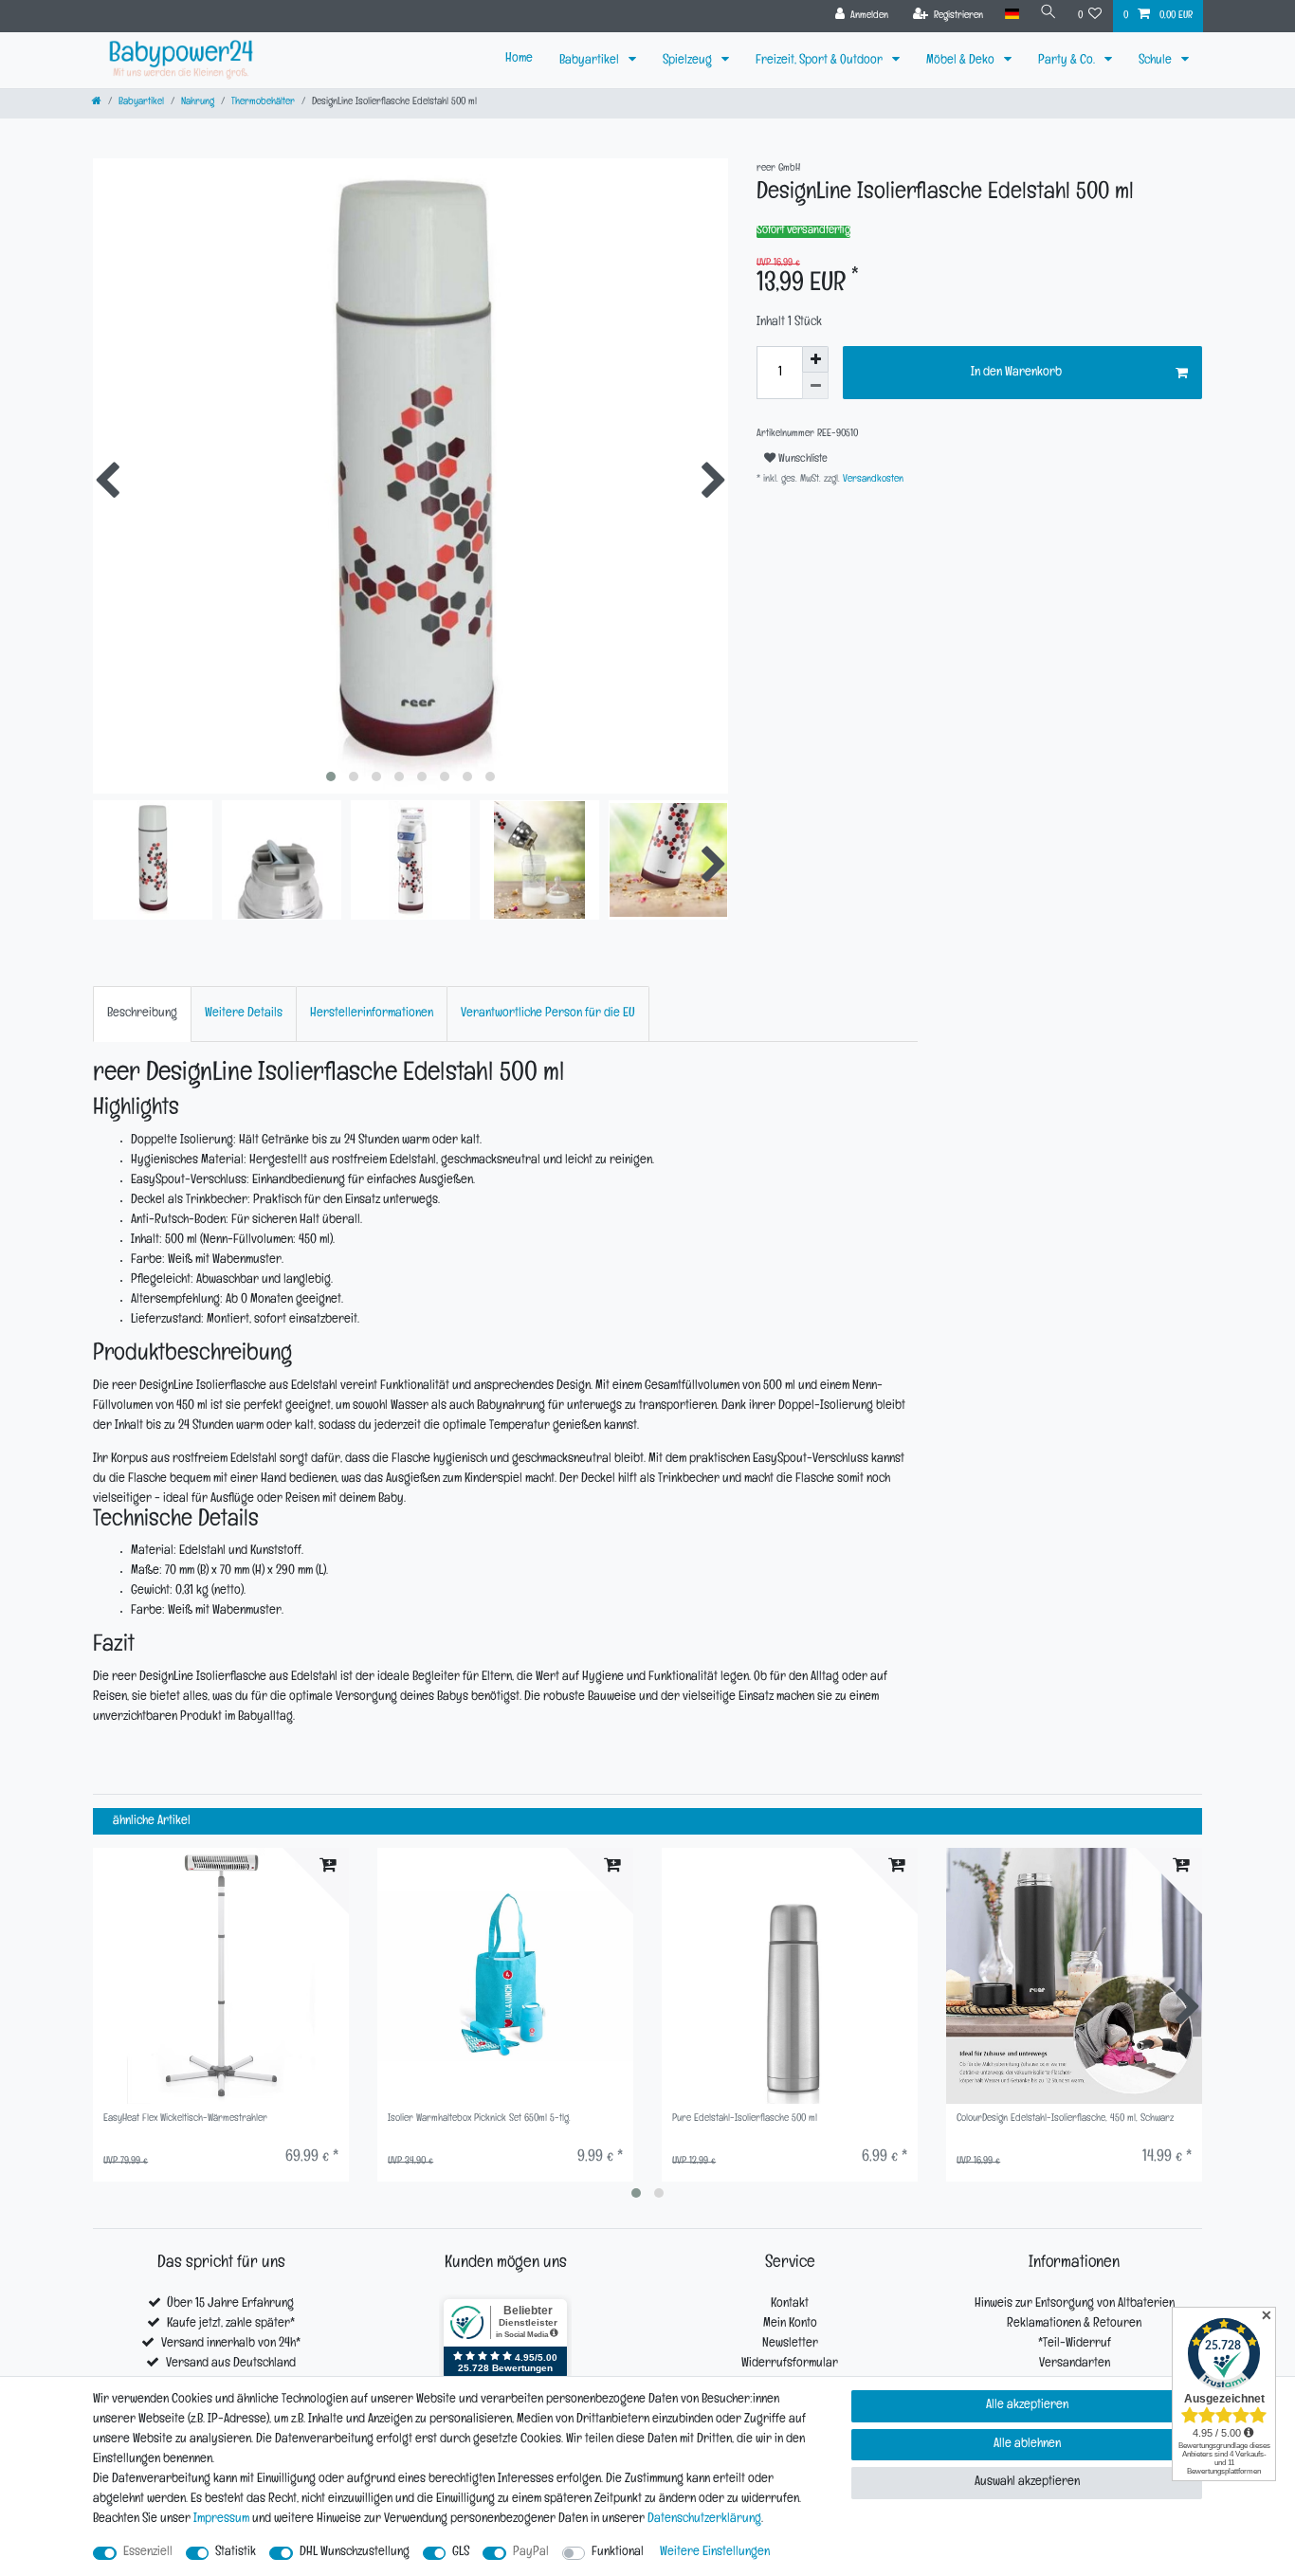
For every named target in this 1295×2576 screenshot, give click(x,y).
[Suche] (1049, 15)
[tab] (142, 1014)
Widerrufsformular (790, 2364)
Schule (1157, 61)
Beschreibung (142, 1014)
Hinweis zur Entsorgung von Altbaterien (1075, 2304)
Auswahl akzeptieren (1027, 2483)
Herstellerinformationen (372, 1014)
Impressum (221, 2520)
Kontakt (790, 2304)
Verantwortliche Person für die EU (548, 1014)
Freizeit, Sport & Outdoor (821, 61)
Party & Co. (1068, 61)
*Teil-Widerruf (1075, 2344)
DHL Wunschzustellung (355, 2553)
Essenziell (148, 2553)
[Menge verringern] (815, 386)
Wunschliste (802, 460)
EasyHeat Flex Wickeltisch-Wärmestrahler (185, 2119)
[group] (221, 1976)
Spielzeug (689, 61)
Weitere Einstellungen (715, 2553)
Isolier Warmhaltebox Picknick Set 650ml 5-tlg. (479, 2119)
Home (519, 59)
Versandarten (1075, 2364)
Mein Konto (790, 2324)
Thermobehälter (263, 103)
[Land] (1011, 15)
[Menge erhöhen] (815, 359)
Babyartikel (591, 61)
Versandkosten (872, 480)
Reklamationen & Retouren (1074, 2324)
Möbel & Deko (962, 61)
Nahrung (198, 103)
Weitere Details (244, 1014)
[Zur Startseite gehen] (97, 103)
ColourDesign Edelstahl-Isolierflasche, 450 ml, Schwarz (1065, 2119)
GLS (461, 2553)
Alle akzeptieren (1027, 2406)
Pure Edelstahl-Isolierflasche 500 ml (745, 2119)
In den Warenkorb (1016, 373)
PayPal (531, 2553)
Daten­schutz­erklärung (704, 2520)
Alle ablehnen (1027, 2445)
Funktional (618, 2553)
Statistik (236, 2553)
